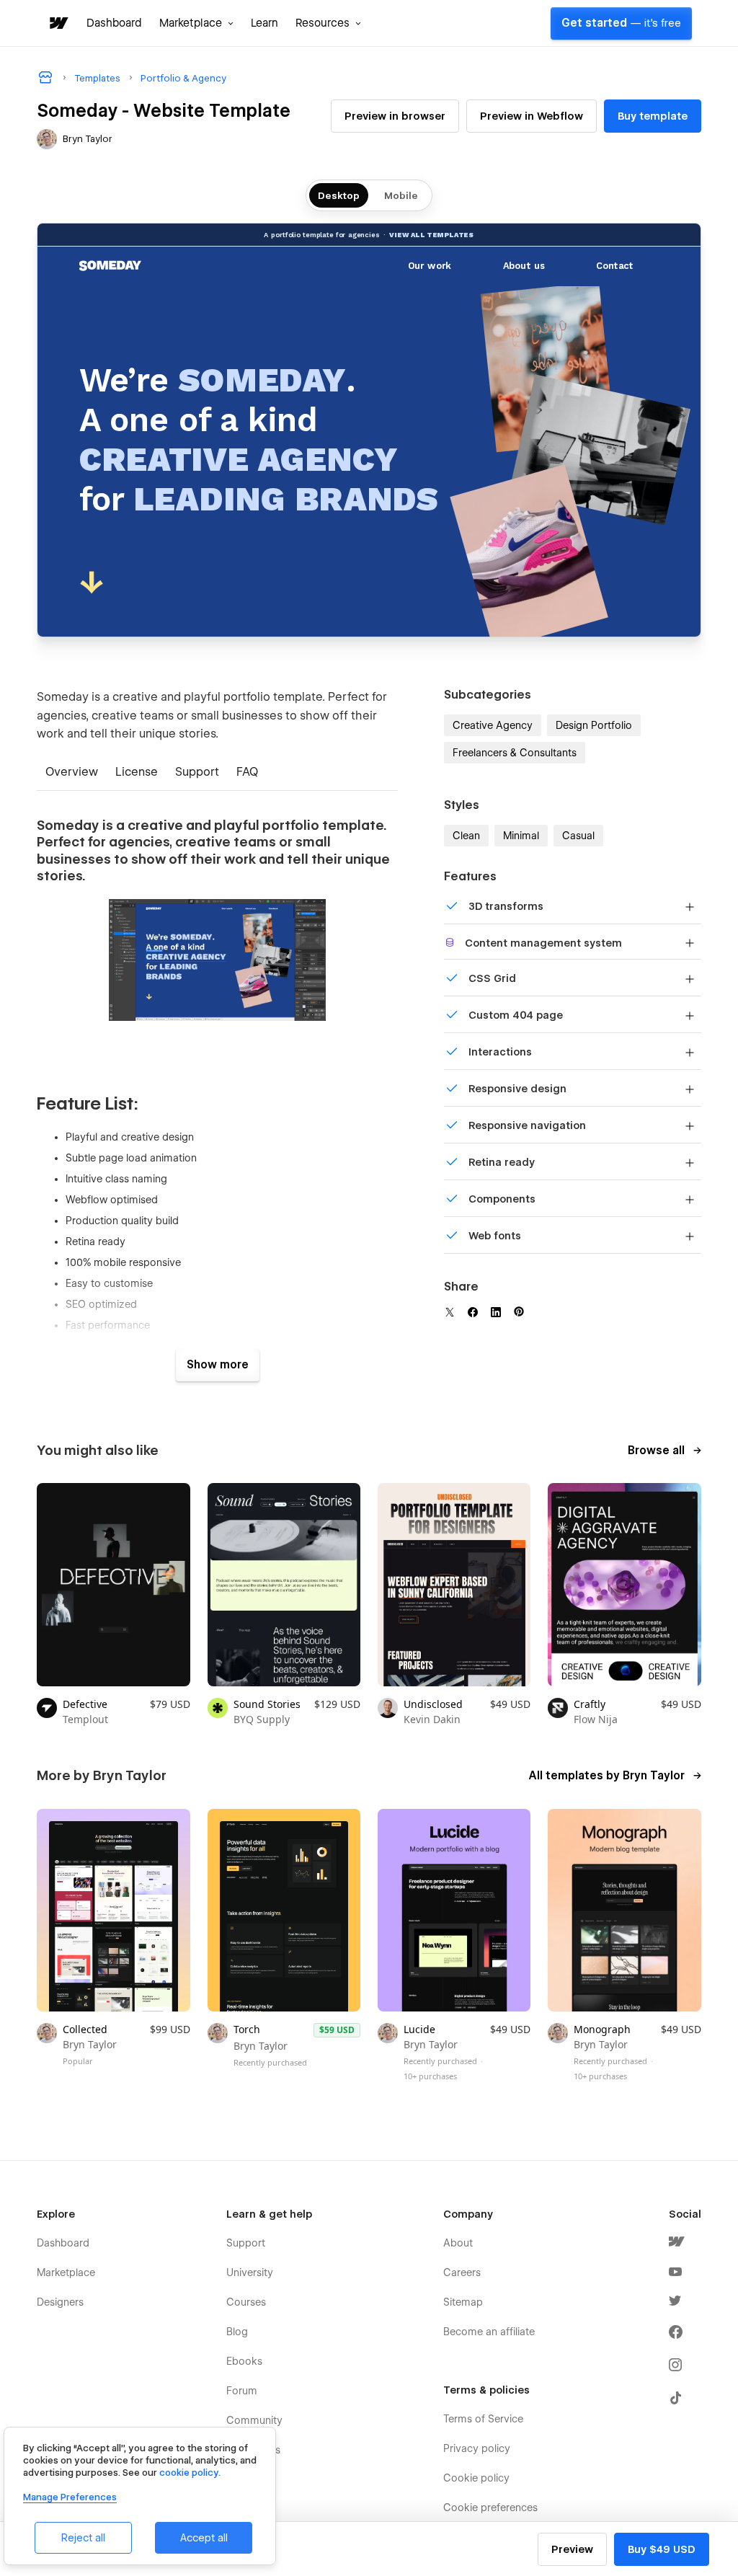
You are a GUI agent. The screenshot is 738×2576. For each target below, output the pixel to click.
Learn (264, 23)
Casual (578, 836)
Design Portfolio (594, 725)
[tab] (72, 773)
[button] (196, 23)
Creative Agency (493, 725)
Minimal (521, 836)
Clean (466, 836)
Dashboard (114, 23)
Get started (621, 23)
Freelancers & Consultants (515, 753)
